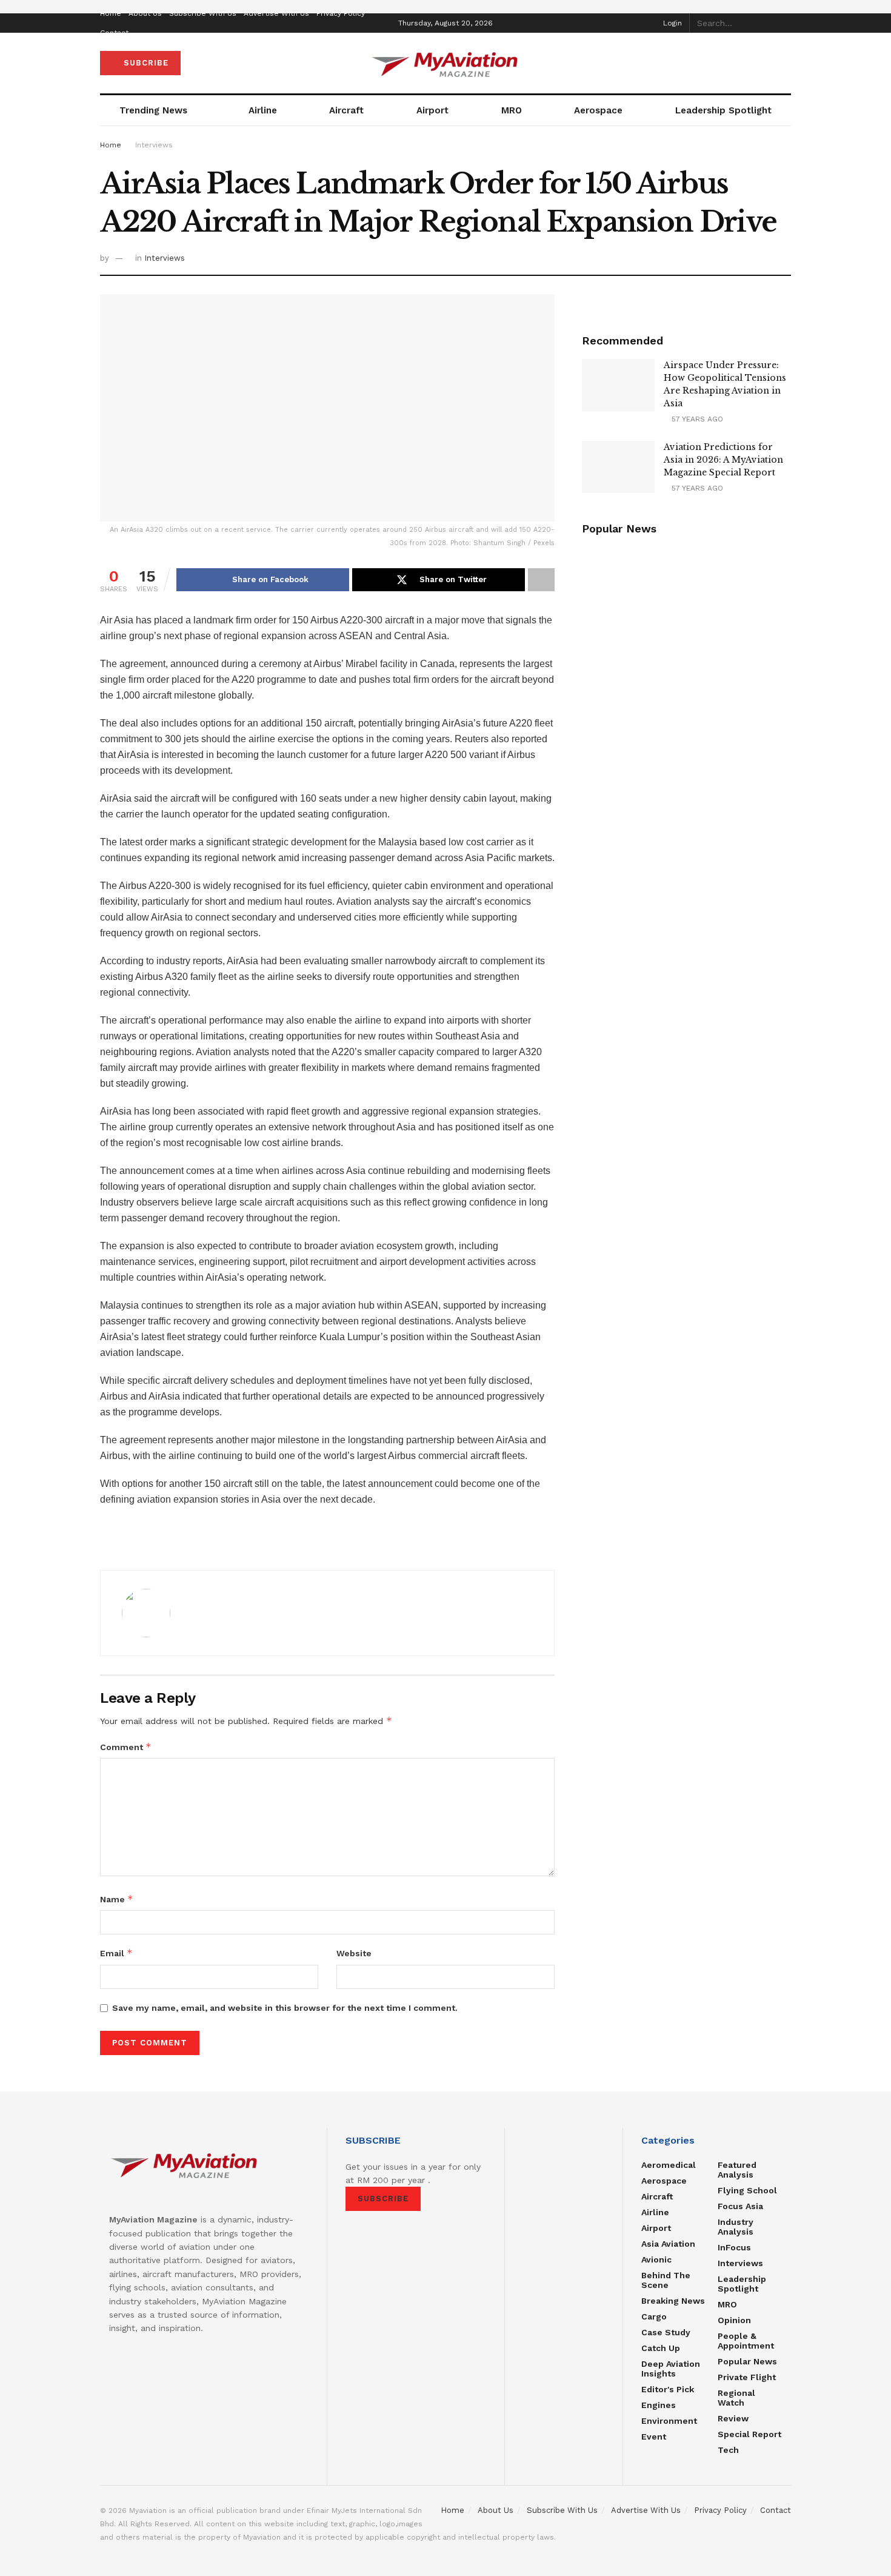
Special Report (749, 2434)
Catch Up (661, 2348)
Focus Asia (740, 2206)
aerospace (664, 2181)
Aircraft (346, 110)
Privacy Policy (341, 13)
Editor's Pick (668, 2389)
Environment (669, 2421)
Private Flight (747, 2377)
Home (111, 13)
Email (116, 1953)
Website (354, 1953)
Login (671, 23)
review (733, 2418)
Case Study (666, 2332)
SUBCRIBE (145, 63)
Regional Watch (736, 2398)
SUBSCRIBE (383, 2199)
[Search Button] (784, 23)
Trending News (153, 110)
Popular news (747, 2361)
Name (117, 1899)
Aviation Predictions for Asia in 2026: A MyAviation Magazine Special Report (723, 460)
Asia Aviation (668, 2244)
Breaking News (673, 2301)
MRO (512, 110)
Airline (263, 110)
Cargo (654, 2316)
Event (654, 2437)
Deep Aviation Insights (671, 2369)
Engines (659, 2405)
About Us (145, 13)
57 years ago (696, 419)
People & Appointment (746, 2341)
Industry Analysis (736, 2227)
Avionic (656, 2259)
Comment (126, 1747)
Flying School (747, 2190)
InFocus (734, 2247)
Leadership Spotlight (723, 110)
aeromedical (669, 2165)
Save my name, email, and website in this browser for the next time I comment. (285, 2008)
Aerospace (598, 110)
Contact (114, 33)
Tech (728, 2450)
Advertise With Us (276, 13)
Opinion (734, 2320)
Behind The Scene (666, 2280)
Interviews (154, 145)
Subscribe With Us (203, 13)
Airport (432, 110)
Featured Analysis (737, 2170)
